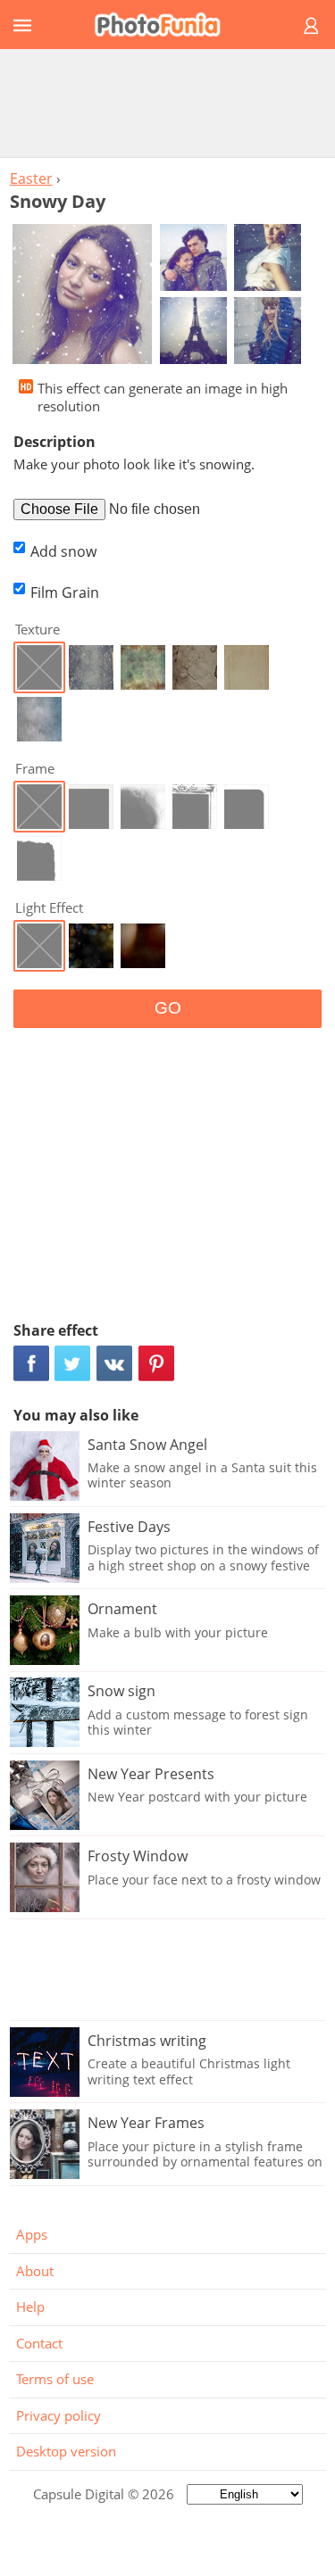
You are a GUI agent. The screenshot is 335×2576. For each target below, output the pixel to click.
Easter (31, 178)
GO (168, 1008)
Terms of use (55, 2379)
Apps (32, 2234)
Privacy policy (59, 2415)
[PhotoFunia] (165, 25)
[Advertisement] (168, 103)
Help (30, 2307)
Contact (39, 2343)
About (35, 2271)
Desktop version (66, 2451)
